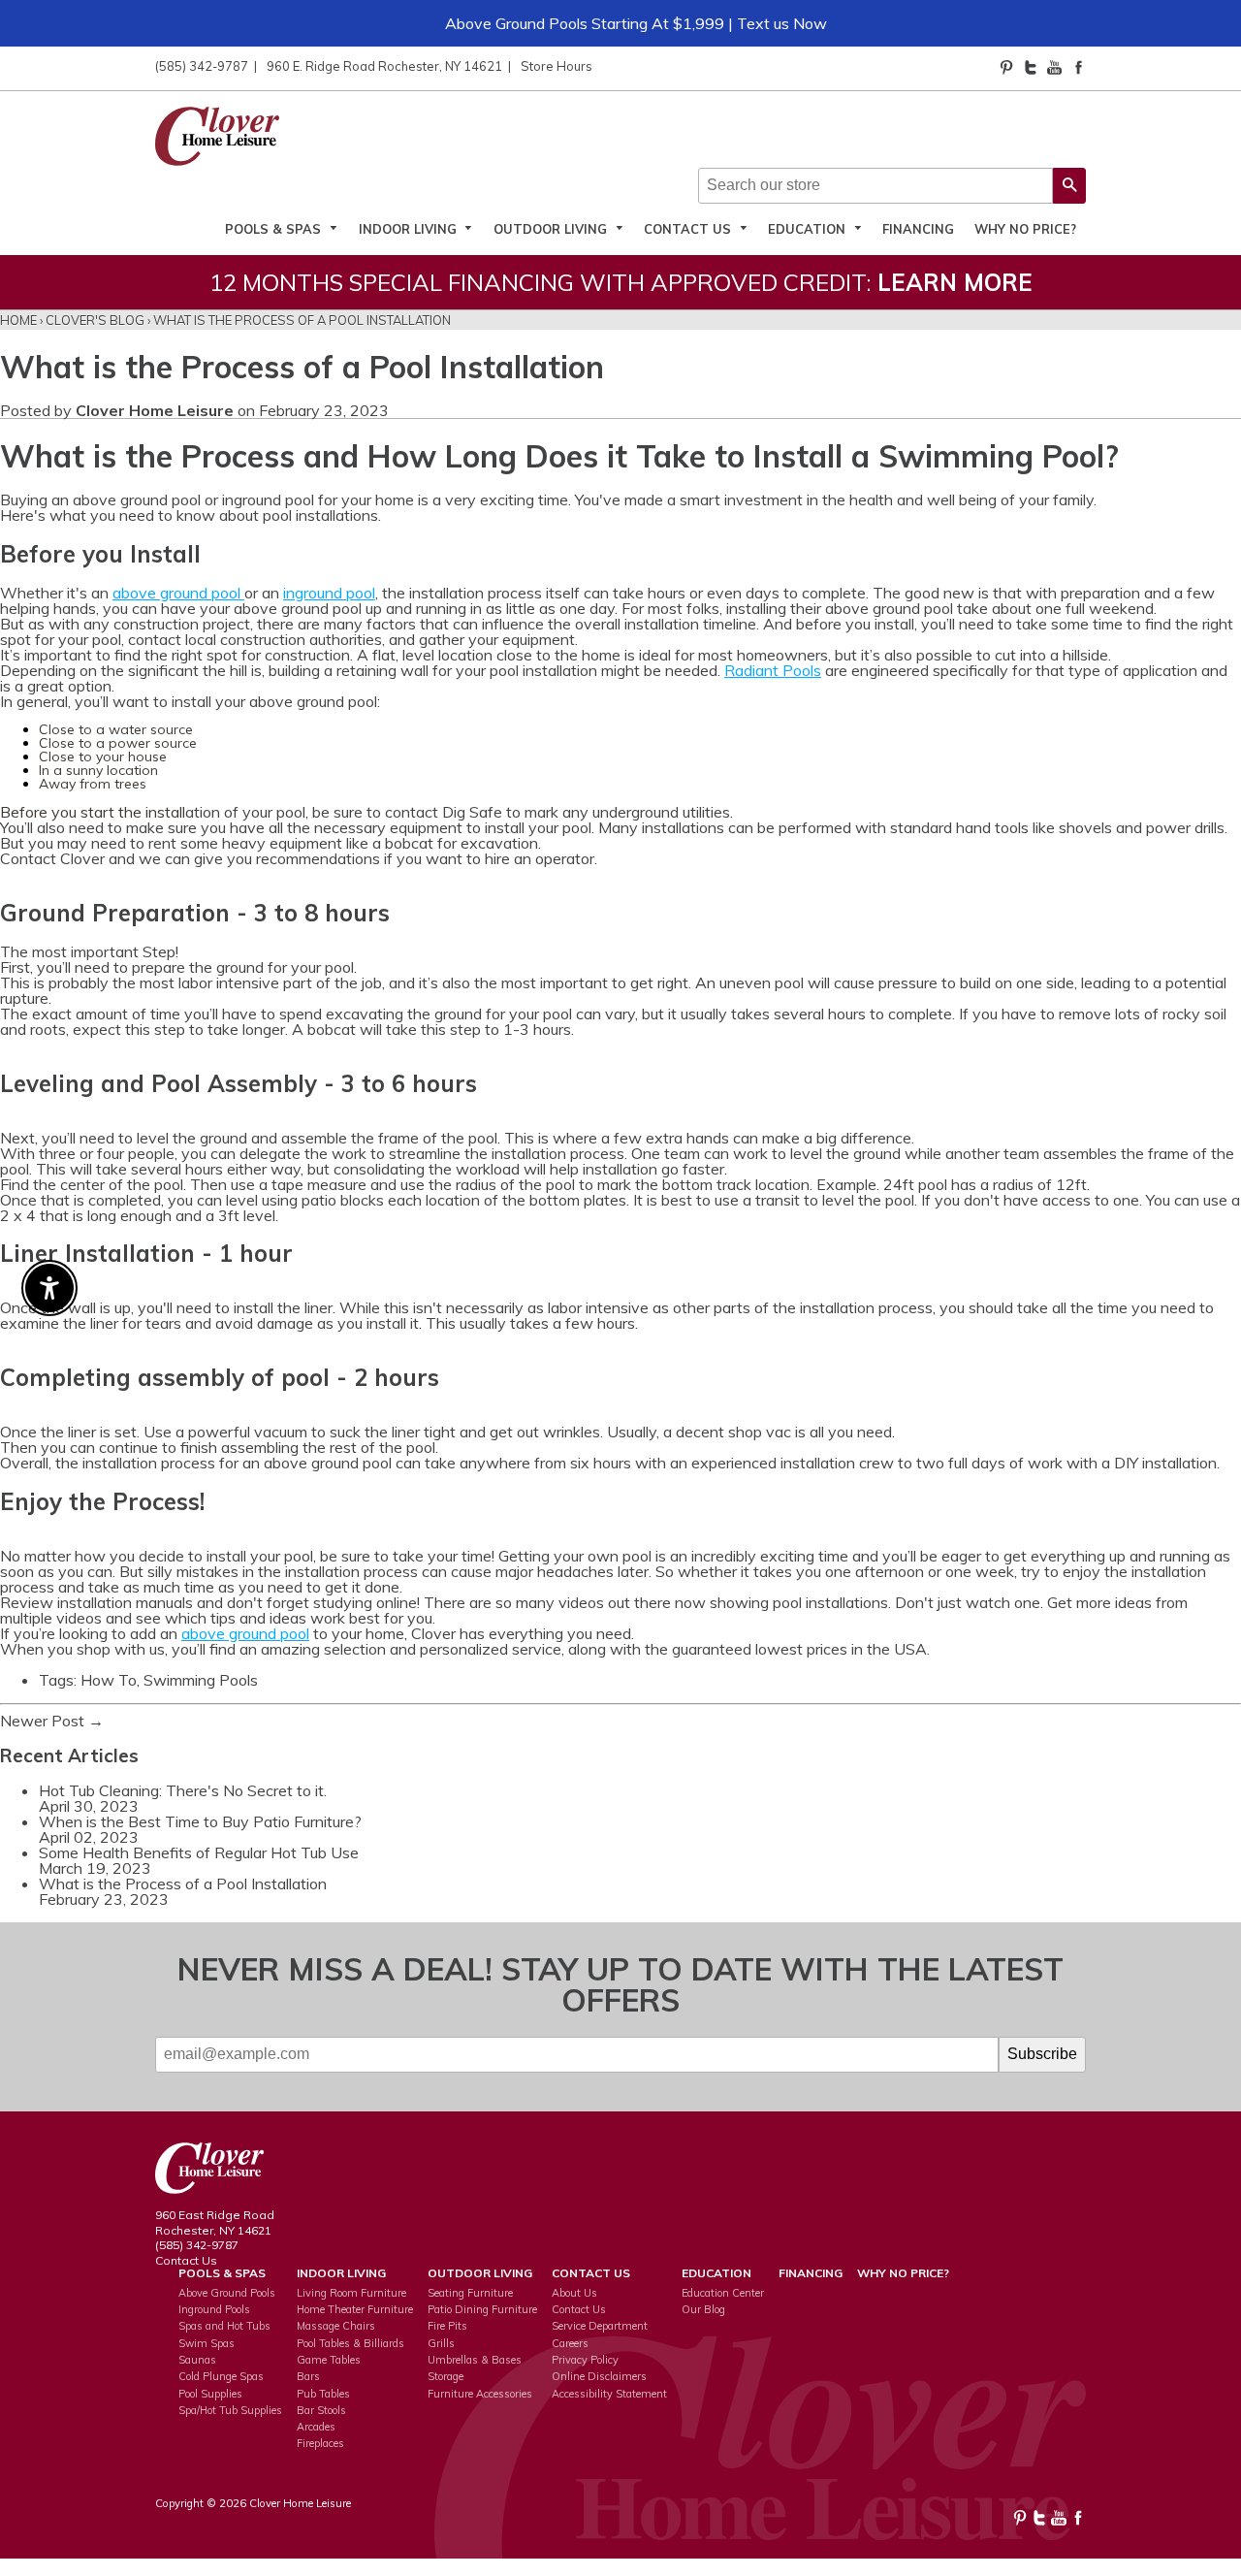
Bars (308, 2376)
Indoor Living (410, 228)
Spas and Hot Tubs (224, 2326)
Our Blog (703, 2309)
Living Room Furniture (351, 2293)
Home (18, 320)
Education (809, 228)
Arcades (316, 2427)
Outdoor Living (552, 228)
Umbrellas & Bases (475, 2360)
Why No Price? (1025, 228)
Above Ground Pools (227, 2293)
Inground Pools (214, 2309)
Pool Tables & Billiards (350, 2343)
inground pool (329, 593)
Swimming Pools (201, 1680)
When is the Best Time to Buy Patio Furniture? (200, 1821)
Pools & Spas (275, 228)
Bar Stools (321, 2410)
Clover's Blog (95, 320)
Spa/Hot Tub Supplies (230, 2410)
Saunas (197, 2360)
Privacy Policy (585, 2360)
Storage (445, 2376)
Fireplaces (320, 2443)
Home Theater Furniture (355, 2309)
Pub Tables (323, 2394)
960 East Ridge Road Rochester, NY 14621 (215, 2222)
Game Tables (329, 2360)
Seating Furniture (470, 2293)
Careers (570, 2343)
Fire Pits (447, 2326)
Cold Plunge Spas (221, 2376)
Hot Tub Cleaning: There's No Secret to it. (183, 1790)
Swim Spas (207, 2343)
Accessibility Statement (609, 2394)
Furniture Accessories (480, 2394)
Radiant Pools (773, 670)
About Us (574, 2293)
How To (109, 1680)
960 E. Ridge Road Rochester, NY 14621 (384, 66)
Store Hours (557, 66)
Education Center (723, 2293)
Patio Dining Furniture (482, 2309)
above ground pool (176, 593)
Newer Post (42, 1721)
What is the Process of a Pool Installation (183, 1884)
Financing (918, 228)
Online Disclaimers (599, 2376)
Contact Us (689, 228)
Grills (441, 2343)
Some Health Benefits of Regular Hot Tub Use (199, 1852)
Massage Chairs (336, 2326)
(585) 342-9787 (202, 66)
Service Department (600, 2326)
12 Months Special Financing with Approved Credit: (621, 282)
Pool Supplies (210, 2394)
